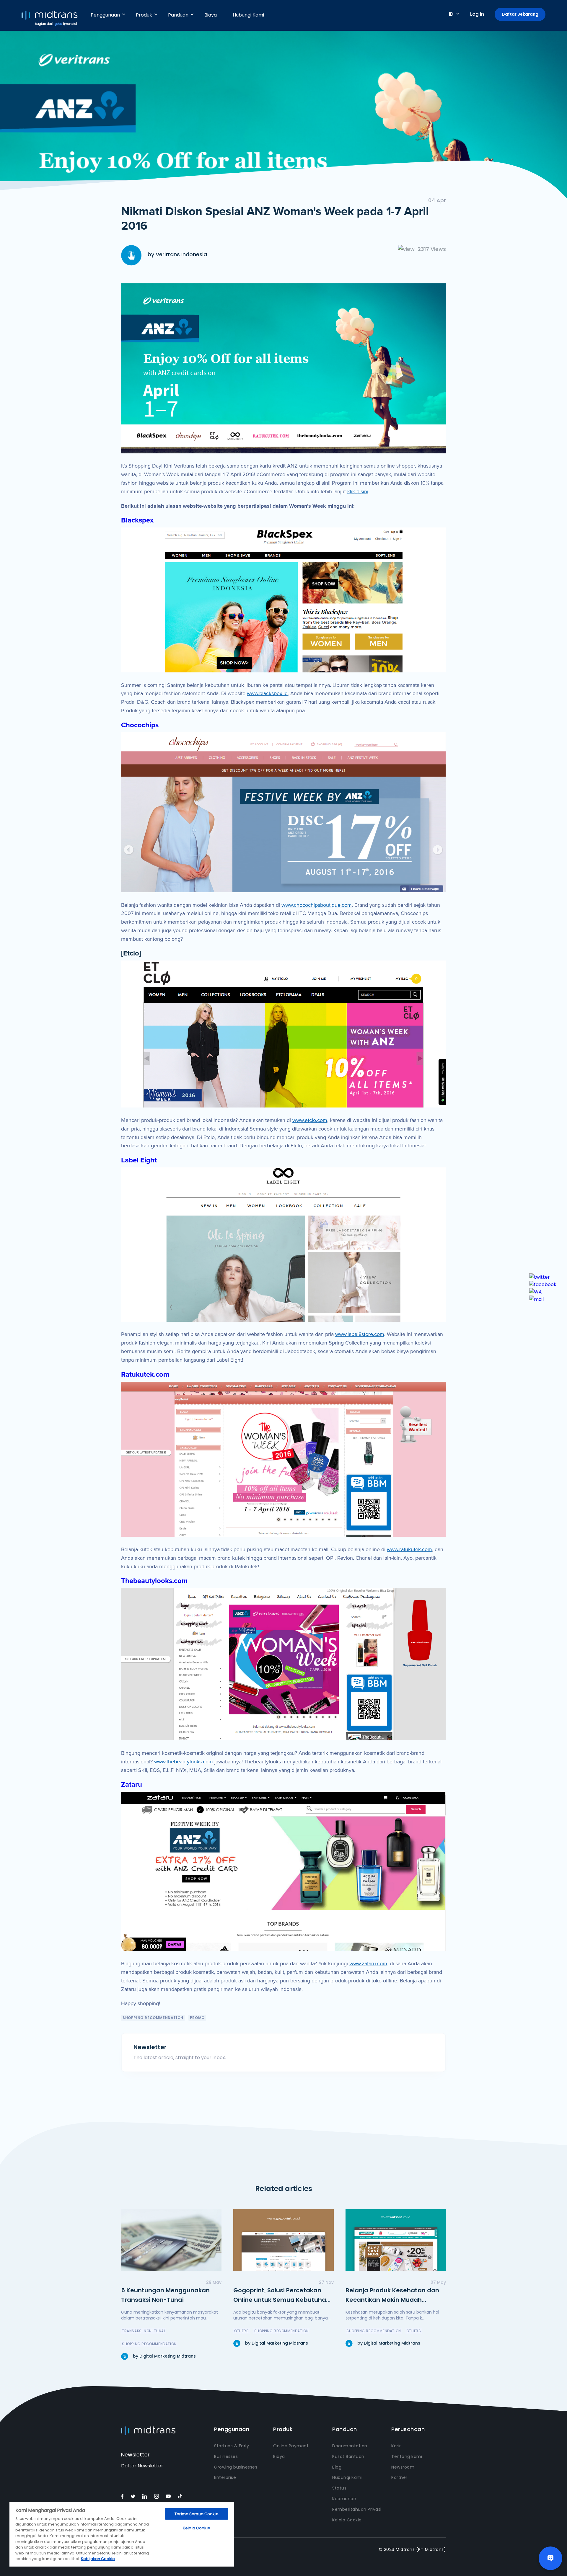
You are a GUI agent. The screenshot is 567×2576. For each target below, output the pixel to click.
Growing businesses (236, 2467)
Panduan (178, 15)
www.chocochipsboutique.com (317, 905)
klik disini (358, 491)
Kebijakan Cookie (98, 2559)
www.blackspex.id (267, 693)
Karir (396, 2446)
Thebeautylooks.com (154, 1581)
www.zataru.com (368, 1964)
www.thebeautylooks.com (184, 1762)
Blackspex (137, 520)
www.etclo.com (310, 1120)
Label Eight (139, 1160)
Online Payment (291, 2446)
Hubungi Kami (248, 15)
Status (339, 2488)
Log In (477, 14)
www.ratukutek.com (409, 1549)
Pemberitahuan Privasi (357, 2509)
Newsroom (403, 2467)
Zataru (132, 1784)
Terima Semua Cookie (196, 2514)
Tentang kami (407, 2456)
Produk (144, 15)
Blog (337, 2467)
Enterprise (225, 2477)
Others (242, 2331)
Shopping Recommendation (153, 2018)
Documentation (350, 2446)
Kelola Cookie (347, 2520)
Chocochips (140, 725)
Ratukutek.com (145, 1374)
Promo (197, 2018)
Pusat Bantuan (348, 2456)
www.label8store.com (360, 1334)
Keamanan (344, 2499)
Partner (399, 2477)
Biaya (211, 15)
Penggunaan (105, 15)
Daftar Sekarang (520, 14)
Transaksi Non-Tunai (143, 2331)
